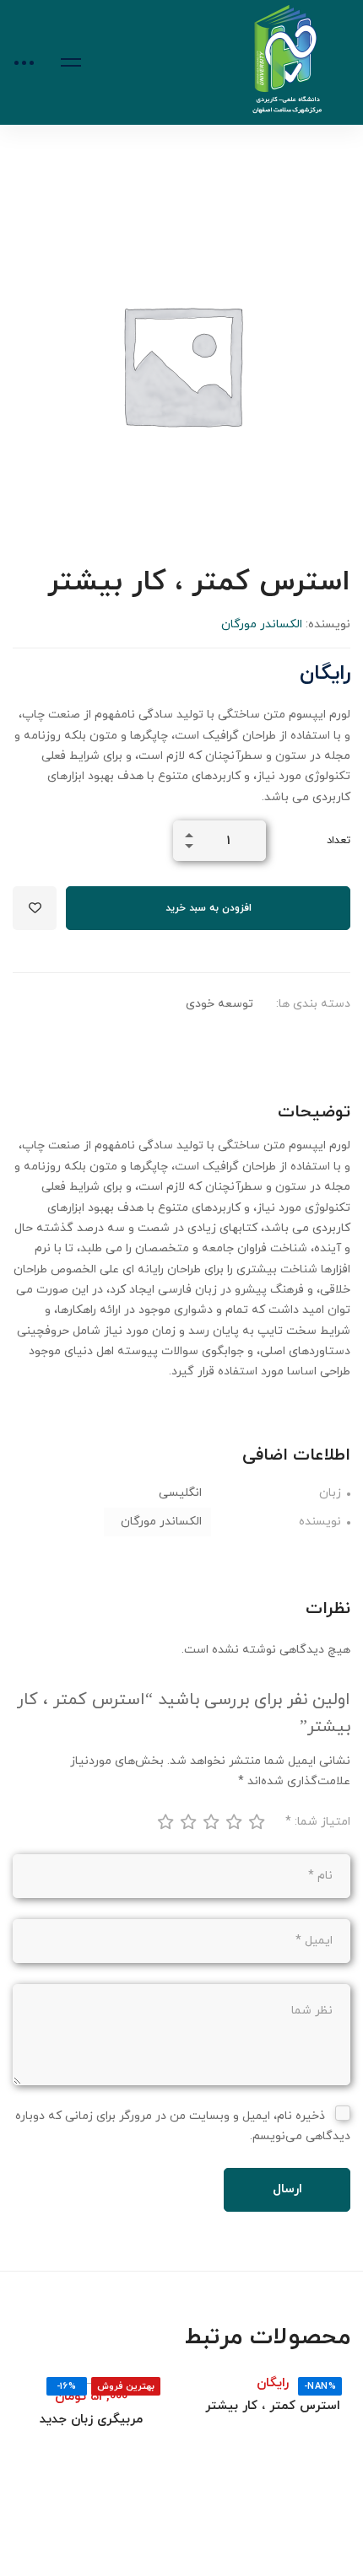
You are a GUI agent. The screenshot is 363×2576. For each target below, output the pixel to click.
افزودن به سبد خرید (209, 908)
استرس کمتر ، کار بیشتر (273, 2406)
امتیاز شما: (318, 1822)
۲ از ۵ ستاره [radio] (187, 1821)
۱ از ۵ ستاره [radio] (165, 1821)
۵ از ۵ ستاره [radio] (256, 1821)
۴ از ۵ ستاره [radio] (233, 1821)
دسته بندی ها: (313, 1004)
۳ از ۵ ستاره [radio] (210, 1821)
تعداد (339, 841)
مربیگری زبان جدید (91, 2420)
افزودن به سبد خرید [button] (312, 2369)
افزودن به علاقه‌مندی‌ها (35, 908)
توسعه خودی (219, 1004)
